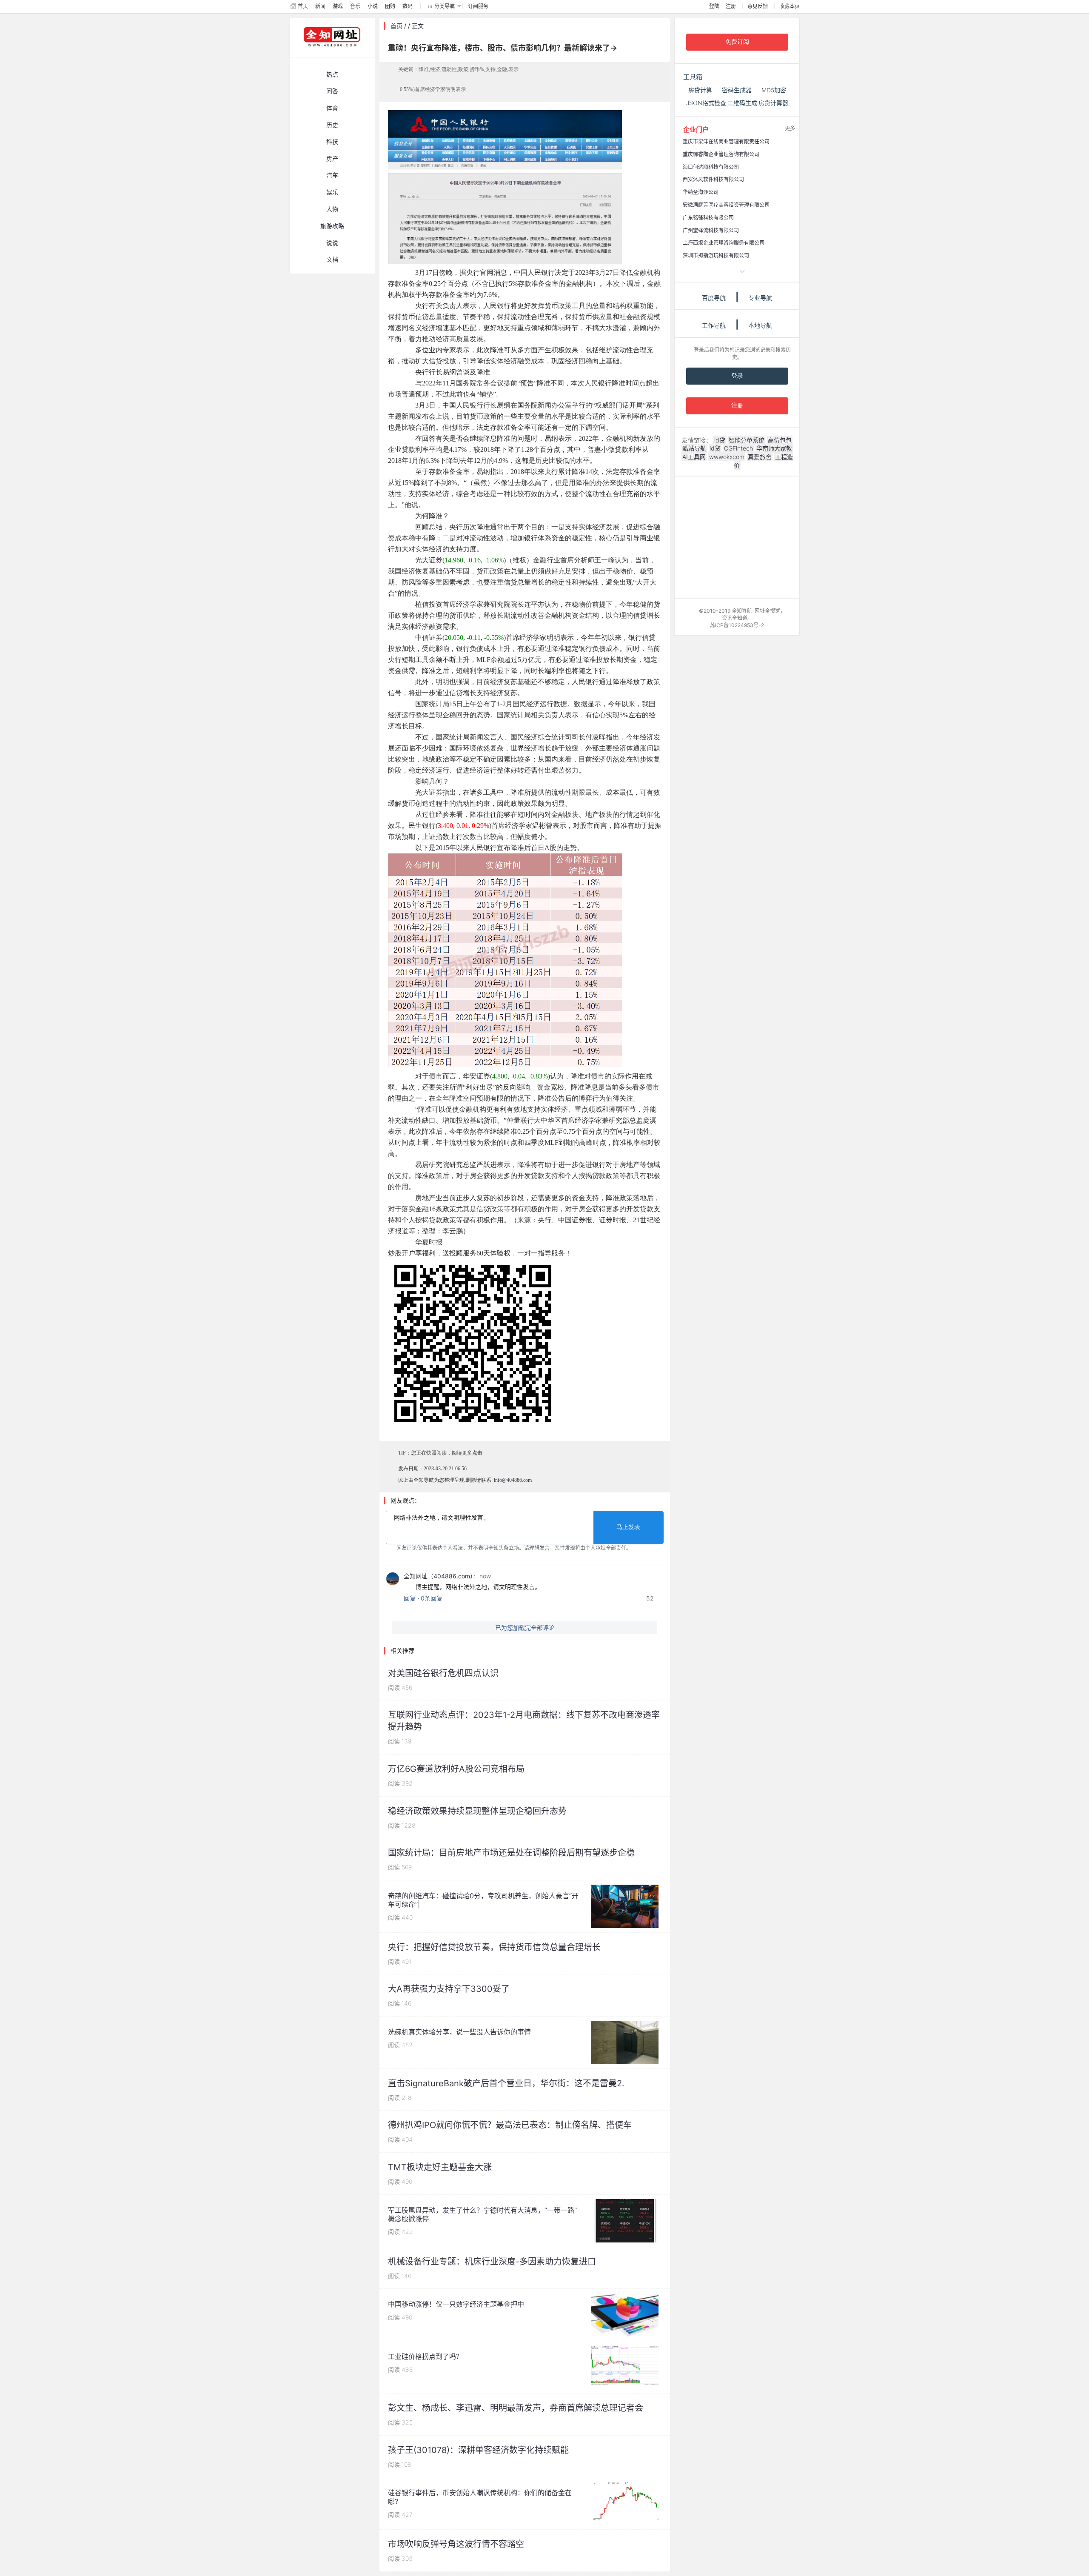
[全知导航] (325, 53)
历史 (332, 125)
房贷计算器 (773, 103)
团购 (390, 6)
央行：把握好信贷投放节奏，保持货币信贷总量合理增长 (494, 1947)
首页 (303, 6)
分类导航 (445, 6)
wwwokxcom (727, 457)
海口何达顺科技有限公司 (711, 167)
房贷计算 (700, 90)
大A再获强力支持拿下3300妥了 (449, 1989)
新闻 (320, 6)
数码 (408, 6)
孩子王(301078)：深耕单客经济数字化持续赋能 (478, 2450)
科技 (332, 141)
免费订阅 (737, 42)
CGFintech (738, 448)
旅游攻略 (332, 226)
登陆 (714, 6)
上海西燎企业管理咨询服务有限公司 (724, 243)
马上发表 (628, 1527)
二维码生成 (742, 103)
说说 (332, 243)
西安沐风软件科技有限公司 (713, 179)
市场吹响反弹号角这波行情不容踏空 (456, 2544)
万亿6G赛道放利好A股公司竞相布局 (456, 1769)
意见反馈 (758, 6)
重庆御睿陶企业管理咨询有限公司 (721, 154)
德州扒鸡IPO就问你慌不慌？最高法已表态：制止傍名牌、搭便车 (510, 2125)
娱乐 (332, 192)
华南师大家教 (774, 448)
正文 (418, 26)
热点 (332, 74)
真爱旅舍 (760, 457)
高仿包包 (780, 440)
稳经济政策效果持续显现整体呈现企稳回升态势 (477, 1811)
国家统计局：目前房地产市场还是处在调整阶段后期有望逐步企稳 (511, 1853)
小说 (373, 6)
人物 (332, 209)
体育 (332, 108)
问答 (332, 91)
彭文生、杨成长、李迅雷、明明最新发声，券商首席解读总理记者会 (516, 2408)
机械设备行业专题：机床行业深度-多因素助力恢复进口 (492, 2262)
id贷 (720, 440)
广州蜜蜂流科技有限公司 (711, 230)
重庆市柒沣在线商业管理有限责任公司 (726, 141)
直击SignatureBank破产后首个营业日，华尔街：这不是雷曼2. (506, 2083)
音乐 (355, 6)
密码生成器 (737, 90)
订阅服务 (478, 6)
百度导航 (714, 298)
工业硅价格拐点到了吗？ (425, 2356)
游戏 (338, 6)
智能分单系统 (747, 440)
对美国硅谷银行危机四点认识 (443, 1673)
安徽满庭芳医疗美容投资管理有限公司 (726, 205)
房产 (332, 158)
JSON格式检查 (706, 103)
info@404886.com (513, 1480)
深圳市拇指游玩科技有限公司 (716, 255)
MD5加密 (774, 90)
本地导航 (760, 325)
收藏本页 (790, 6)
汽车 (332, 175)
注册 (731, 6)
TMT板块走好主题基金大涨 (440, 2167)
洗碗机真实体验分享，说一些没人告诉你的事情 (459, 2032)
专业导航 (760, 298)
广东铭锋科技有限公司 (708, 218)
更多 (790, 128)
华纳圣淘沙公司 (701, 192)
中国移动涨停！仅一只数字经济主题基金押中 (456, 2304)
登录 (737, 376)
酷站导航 (694, 448)
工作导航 (714, 325)
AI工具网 (694, 457)
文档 (332, 259)
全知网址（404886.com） (438, 1576)
